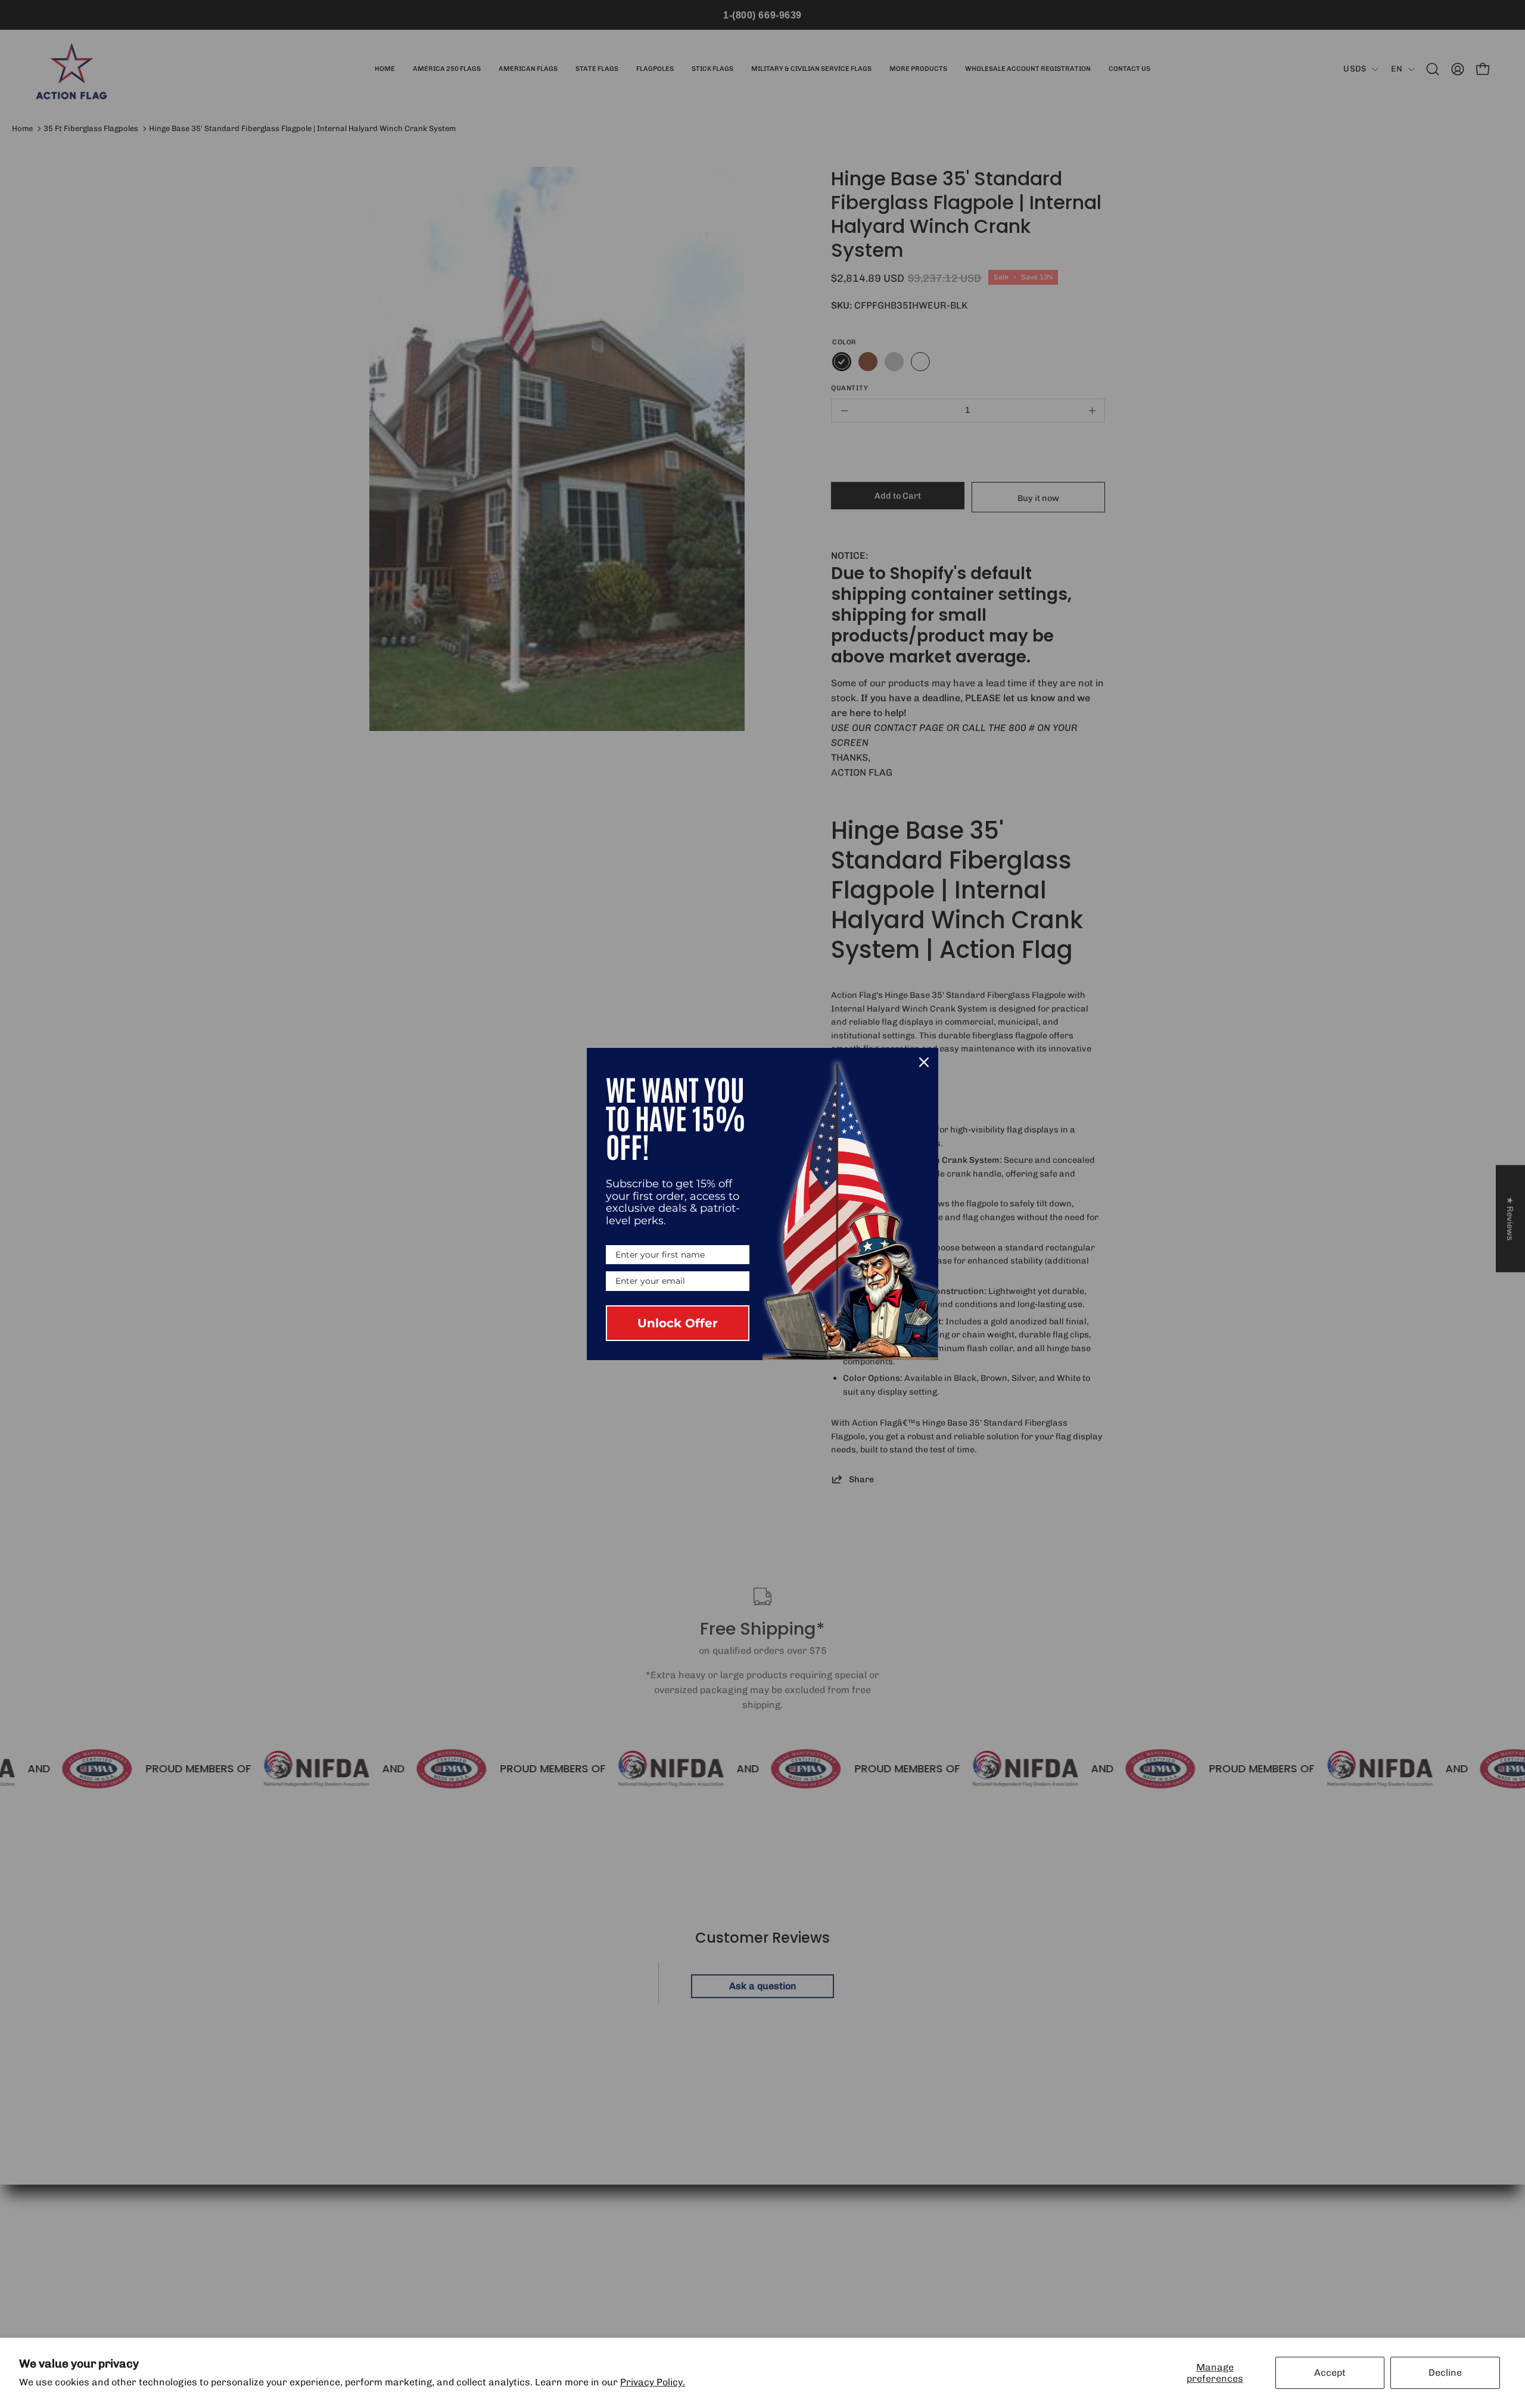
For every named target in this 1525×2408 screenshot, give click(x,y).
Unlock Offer (678, 1323)
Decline (1445, 2373)
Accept (1330, 2373)
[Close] (924, 1062)
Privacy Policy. (653, 2382)
